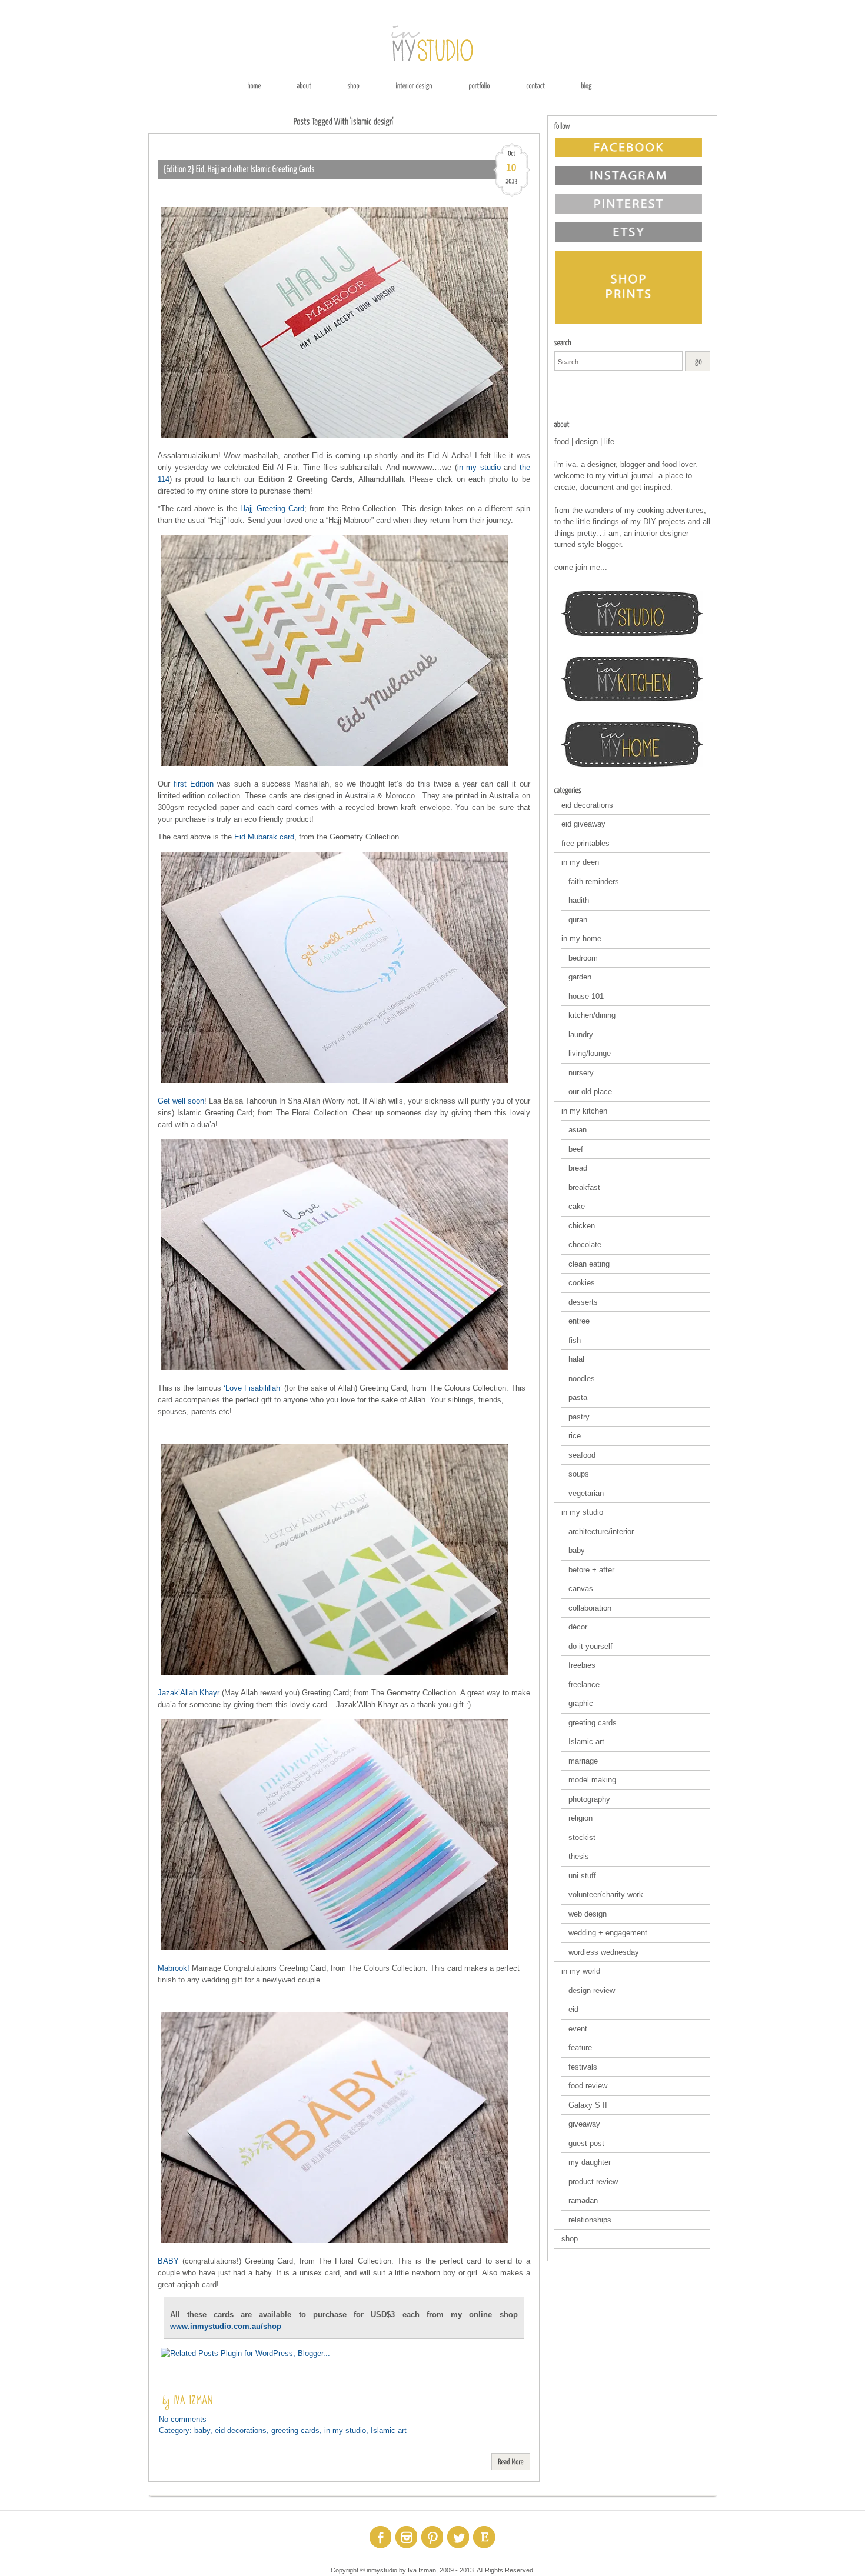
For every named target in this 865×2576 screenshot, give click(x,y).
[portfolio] (479, 85)
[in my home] (632, 744)
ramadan (583, 2200)
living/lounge (590, 1053)
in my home (581, 939)
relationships (590, 2220)
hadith (579, 900)
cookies (582, 1283)
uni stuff (582, 1876)
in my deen (580, 862)
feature (580, 2047)
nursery (581, 1073)
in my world (581, 1971)
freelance (584, 1684)
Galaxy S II (588, 2105)
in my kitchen (584, 1111)
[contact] (535, 85)
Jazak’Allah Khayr (190, 1693)
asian (578, 1130)
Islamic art (389, 2430)
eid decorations (241, 2430)
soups (579, 1474)
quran (578, 920)
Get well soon (181, 1101)
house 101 (586, 996)
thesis (579, 1856)
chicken (582, 1226)
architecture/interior (601, 1532)
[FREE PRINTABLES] (632, 396)
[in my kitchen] (632, 679)
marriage (583, 1761)
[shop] (353, 85)
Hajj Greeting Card (272, 509)
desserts (583, 1302)
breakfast (584, 1187)
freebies (582, 1665)
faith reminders (594, 882)
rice (575, 1436)
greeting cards (295, 2430)
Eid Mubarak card (264, 837)
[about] (304, 85)
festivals (583, 2067)
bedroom (583, 958)
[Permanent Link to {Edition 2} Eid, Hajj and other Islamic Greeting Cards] (239, 169)
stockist (582, 1837)
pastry (579, 1417)
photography (589, 1799)
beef (576, 1149)
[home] (254, 85)
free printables (585, 843)
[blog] (586, 85)
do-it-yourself (590, 1646)
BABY (168, 2261)
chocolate (585, 1244)
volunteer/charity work (606, 1894)
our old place (590, 1092)
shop (570, 2239)
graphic (581, 1703)
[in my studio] (632, 614)
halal (576, 1359)
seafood (582, 1455)
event (578, 2029)
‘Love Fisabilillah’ (253, 1388)
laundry (581, 1034)
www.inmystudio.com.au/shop (226, 2326)
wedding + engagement (608, 1933)
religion (580, 1818)
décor (578, 1627)
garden (580, 977)
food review (588, 2086)
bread (578, 1168)
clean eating (589, 1264)
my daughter (590, 2162)
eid (573, 2009)
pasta (578, 1397)
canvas (581, 1589)
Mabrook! (174, 1968)
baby (202, 2430)
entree (579, 1321)
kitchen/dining (592, 1015)
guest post (586, 2143)
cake (577, 1206)
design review (592, 1990)
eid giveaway (583, 824)
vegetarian (586, 1493)
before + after (591, 1570)
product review (593, 2182)
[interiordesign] (414, 85)
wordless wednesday (604, 1952)
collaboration (590, 1608)
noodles (582, 1379)
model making (592, 1780)
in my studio (479, 467)
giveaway (584, 2124)
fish (575, 1340)
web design (588, 1914)
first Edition (194, 784)
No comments (183, 2419)
